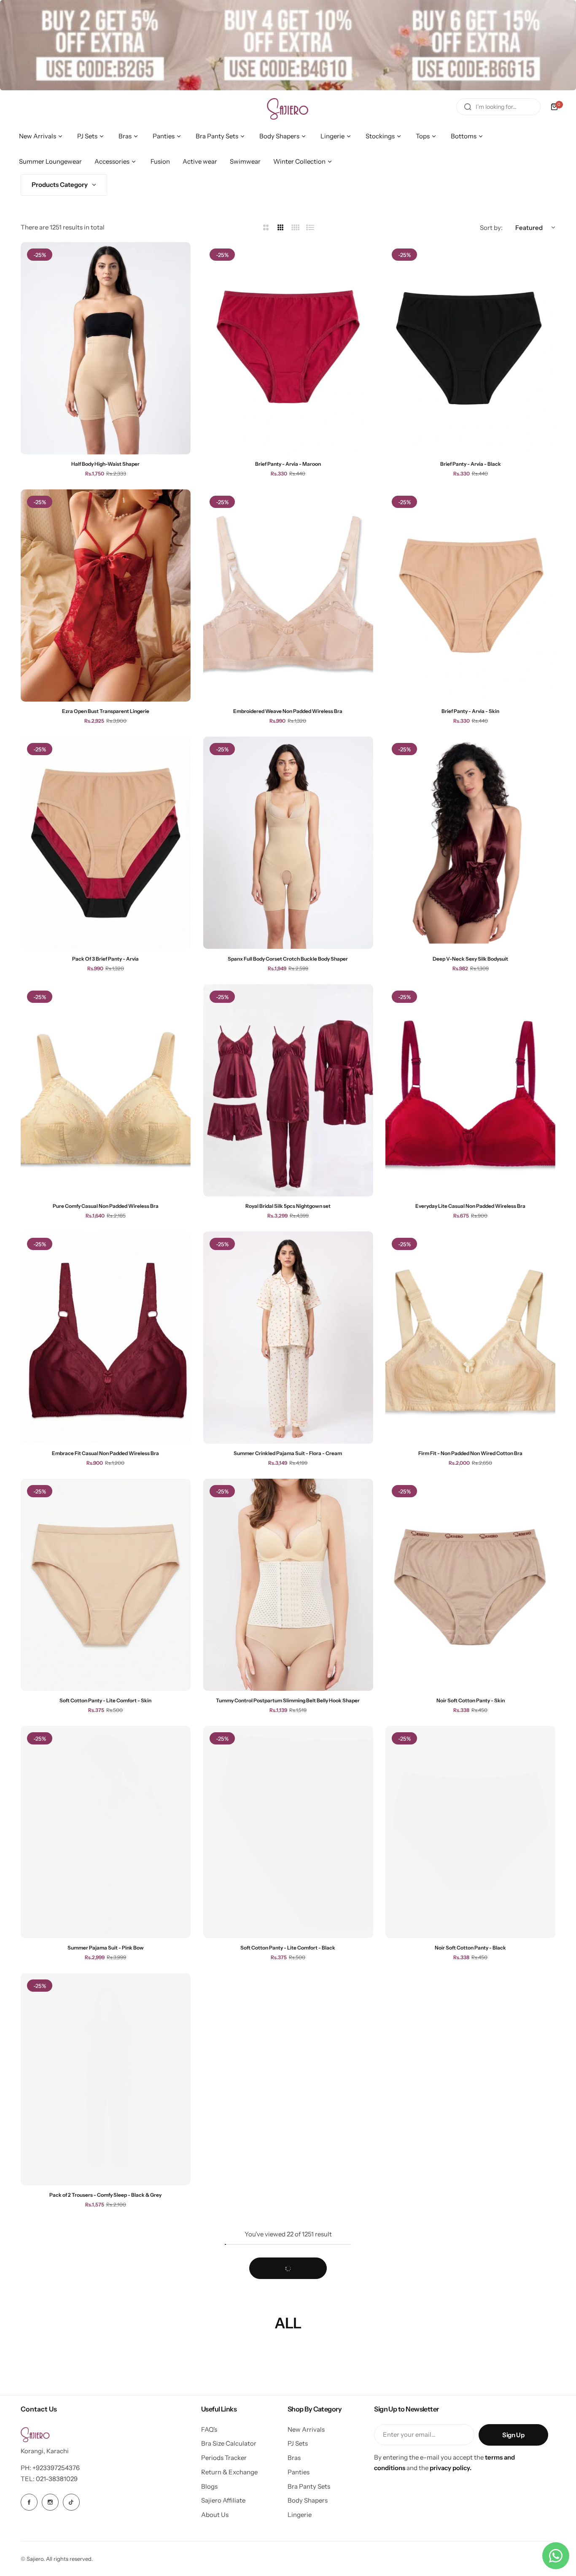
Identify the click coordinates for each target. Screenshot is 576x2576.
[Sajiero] (288, 107)
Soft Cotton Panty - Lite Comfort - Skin (105, 1700)
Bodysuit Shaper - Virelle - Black (106, 2442)
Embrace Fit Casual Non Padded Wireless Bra (105, 1453)
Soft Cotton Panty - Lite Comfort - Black (288, 1948)
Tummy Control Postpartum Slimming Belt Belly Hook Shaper (288, 1700)
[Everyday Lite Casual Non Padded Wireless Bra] (470, 1090)
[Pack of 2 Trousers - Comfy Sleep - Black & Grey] (106, 2079)
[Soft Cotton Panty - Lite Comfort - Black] (288, 1832)
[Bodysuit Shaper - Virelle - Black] (106, 2326)
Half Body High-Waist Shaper (105, 464)
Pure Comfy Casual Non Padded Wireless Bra (106, 1206)
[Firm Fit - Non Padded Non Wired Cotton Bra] (470, 1338)
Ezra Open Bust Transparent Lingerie (106, 711)
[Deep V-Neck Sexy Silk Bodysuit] (470, 843)
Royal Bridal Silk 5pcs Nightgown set (288, 1206)
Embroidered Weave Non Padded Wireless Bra (288, 711)
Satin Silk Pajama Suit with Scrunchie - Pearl (288, 2442)
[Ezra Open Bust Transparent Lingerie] (106, 595)
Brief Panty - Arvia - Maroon (288, 464)
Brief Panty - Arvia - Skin (470, 711)
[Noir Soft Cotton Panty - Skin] (470, 1585)
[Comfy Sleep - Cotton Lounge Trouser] (470, 2079)
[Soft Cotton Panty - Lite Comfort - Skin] (106, 1585)
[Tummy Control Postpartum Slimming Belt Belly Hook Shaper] (288, 1585)
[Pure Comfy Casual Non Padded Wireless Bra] (106, 1090)
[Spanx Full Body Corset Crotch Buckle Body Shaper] (288, 843)
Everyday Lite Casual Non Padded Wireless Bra (470, 1206)
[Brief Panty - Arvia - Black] (470, 348)
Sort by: (491, 228)
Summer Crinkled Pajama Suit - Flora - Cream (288, 1453)
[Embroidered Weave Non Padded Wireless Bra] (288, 595)
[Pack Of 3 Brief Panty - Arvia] (106, 843)
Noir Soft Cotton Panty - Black (470, 1948)
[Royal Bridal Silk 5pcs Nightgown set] (288, 1090)
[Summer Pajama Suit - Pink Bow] (106, 1832)
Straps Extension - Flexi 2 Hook (471, 2442)
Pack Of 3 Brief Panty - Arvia (105, 959)
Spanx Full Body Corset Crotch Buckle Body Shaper (288, 959)
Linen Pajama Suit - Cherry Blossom (288, 2195)
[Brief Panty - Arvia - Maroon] (288, 348)
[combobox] (498, 107)
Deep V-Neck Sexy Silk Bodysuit (470, 959)
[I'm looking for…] (468, 107)
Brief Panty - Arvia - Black (471, 464)
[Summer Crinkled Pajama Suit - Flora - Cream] (288, 1338)
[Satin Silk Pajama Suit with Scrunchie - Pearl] (288, 2326)
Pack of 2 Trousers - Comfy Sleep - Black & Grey (105, 2195)
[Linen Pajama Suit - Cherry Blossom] (288, 2079)
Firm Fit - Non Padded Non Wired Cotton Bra (470, 1453)
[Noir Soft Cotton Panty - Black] (470, 1832)
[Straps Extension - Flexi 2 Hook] (470, 2326)
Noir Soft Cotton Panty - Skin (471, 1700)
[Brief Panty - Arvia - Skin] (470, 595)
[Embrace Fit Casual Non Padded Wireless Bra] (106, 1338)
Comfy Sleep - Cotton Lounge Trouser (470, 2195)
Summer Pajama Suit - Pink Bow (106, 1948)
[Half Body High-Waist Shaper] (106, 348)
